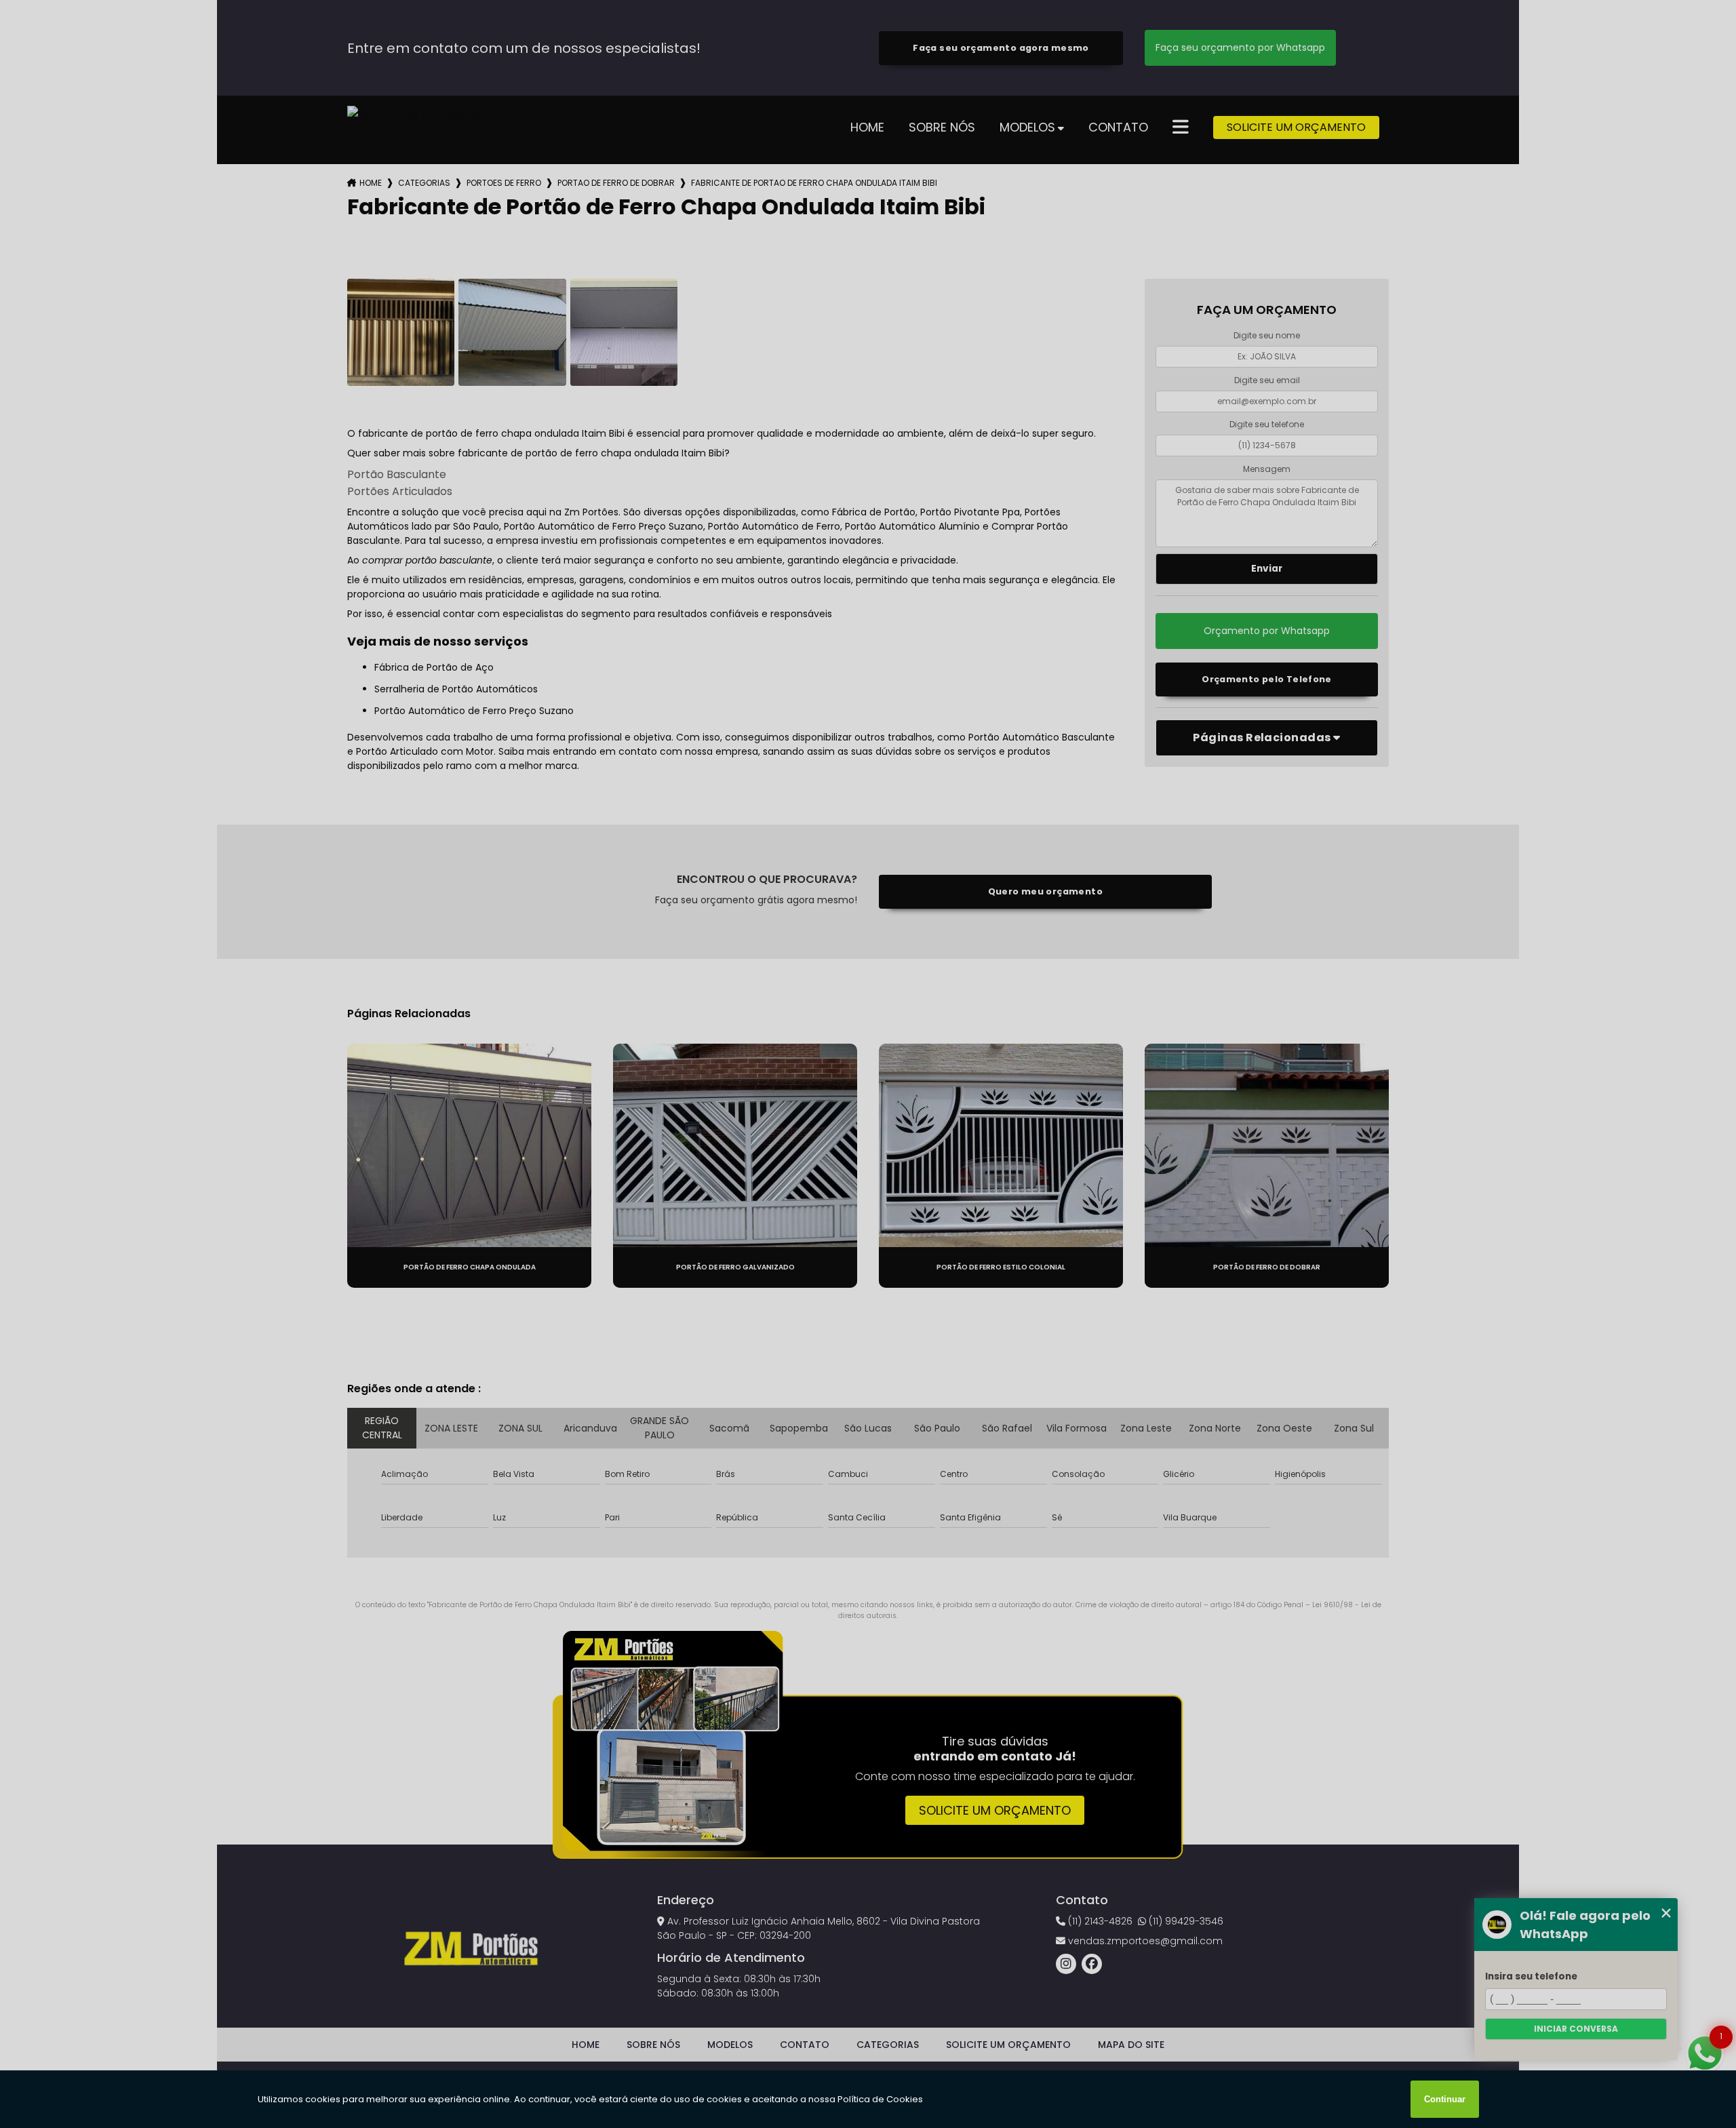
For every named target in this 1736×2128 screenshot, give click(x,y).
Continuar (1445, 2099)
